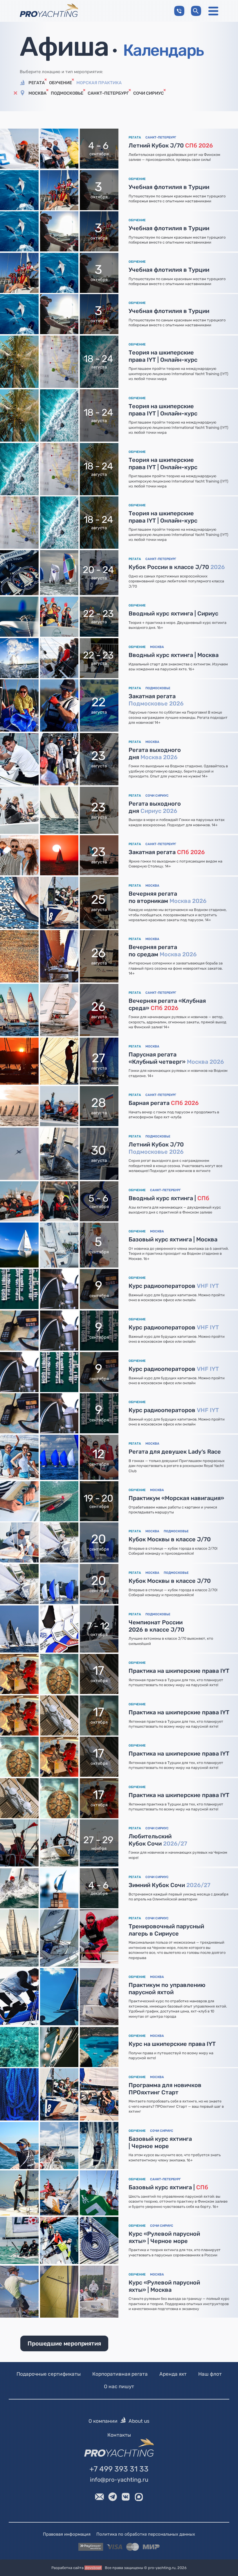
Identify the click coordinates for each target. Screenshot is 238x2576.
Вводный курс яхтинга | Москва (174, 655)
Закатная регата (156, 700)
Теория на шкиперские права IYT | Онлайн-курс (163, 356)
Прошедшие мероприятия (64, 2343)
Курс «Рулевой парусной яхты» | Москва (164, 2286)
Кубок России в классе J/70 (177, 567)
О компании (103, 2421)
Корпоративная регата (120, 2374)
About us (139, 2421)
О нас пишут (119, 2386)
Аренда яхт (173, 2374)
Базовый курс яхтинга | (168, 2187)
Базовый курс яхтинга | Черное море (160, 2142)
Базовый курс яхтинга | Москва (173, 1239)
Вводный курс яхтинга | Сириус (173, 613)
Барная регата (164, 1103)
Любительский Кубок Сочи (158, 1840)
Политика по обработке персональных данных (146, 2534)
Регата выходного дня (155, 754)
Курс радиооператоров (174, 1286)
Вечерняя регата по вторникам (168, 897)
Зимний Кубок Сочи (170, 1885)
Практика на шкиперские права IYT (179, 1671)
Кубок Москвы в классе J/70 (170, 1539)
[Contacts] (179, 11)
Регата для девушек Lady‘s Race (175, 1452)
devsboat (93, 2568)
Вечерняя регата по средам (163, 951)
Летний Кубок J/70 (171, 145)
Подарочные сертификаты (49, 2374)
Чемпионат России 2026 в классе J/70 (156, 1626)
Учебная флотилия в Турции (169, 187)
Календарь (163, 50)
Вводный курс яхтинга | (169, 1198)
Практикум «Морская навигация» (176, 1498)
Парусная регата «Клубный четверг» (176, 1058)
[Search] (196, 11)
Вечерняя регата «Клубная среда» (167, 1004)
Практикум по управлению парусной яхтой (167, 1989)
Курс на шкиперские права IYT (172, 2044)
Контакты (119, 2435)
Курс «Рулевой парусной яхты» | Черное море (164, 2237)
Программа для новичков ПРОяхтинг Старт (165, 2089)
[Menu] (213, 11)
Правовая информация (67, 2534)
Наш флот (210, 2374)
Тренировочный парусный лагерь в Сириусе (166, 1930)
